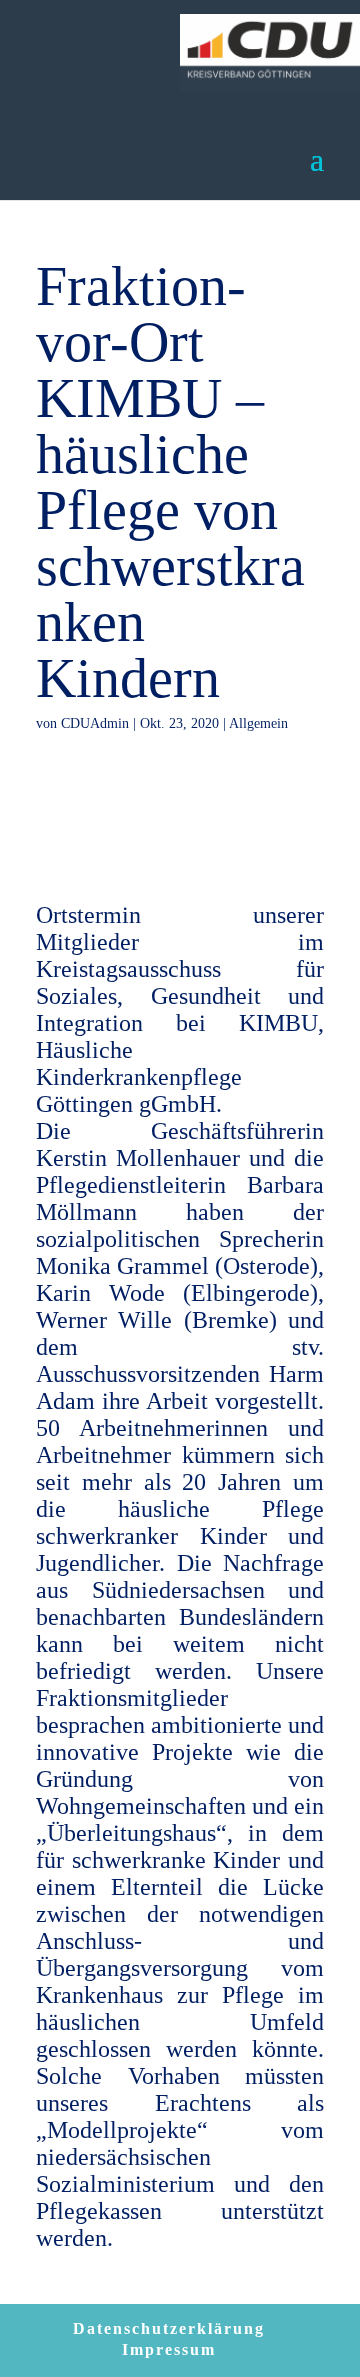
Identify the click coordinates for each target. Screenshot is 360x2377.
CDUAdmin (95, 723)
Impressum (169, 2349)
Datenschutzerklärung (169, 2328)
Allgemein (258, 723)
